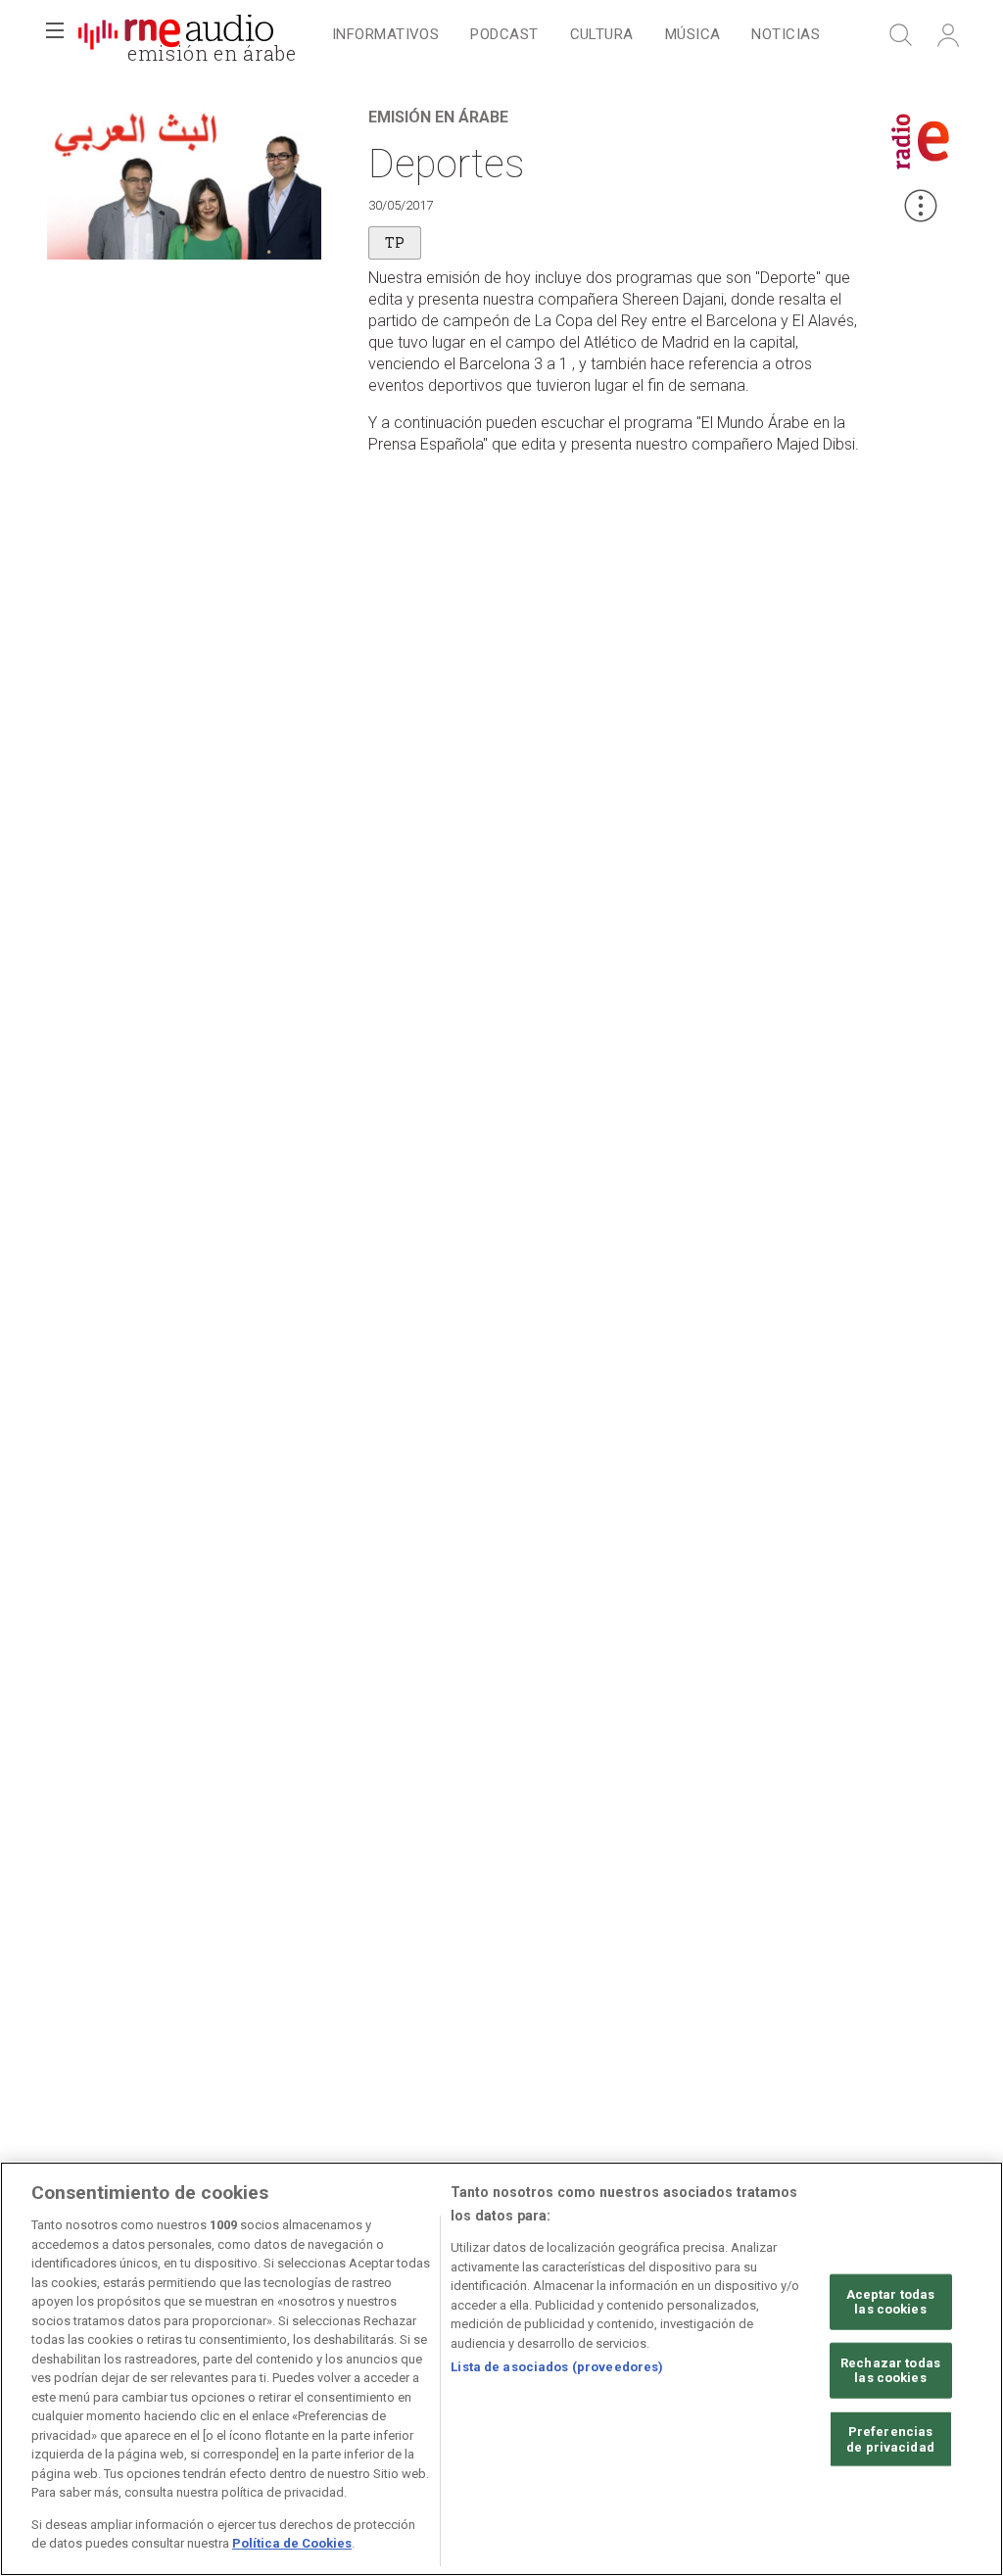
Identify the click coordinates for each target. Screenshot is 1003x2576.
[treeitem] (385, 36)
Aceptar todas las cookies (891, 2301)
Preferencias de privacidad (890, 2439)
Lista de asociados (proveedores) (557, 2367)
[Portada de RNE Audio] (176, 35)
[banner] (176, 35)
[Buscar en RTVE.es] (901, 35)
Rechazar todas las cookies (890, 2371)
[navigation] (576, 35)
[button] (55, 35)
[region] (501, 2369)
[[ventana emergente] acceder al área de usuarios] (948, 35)
